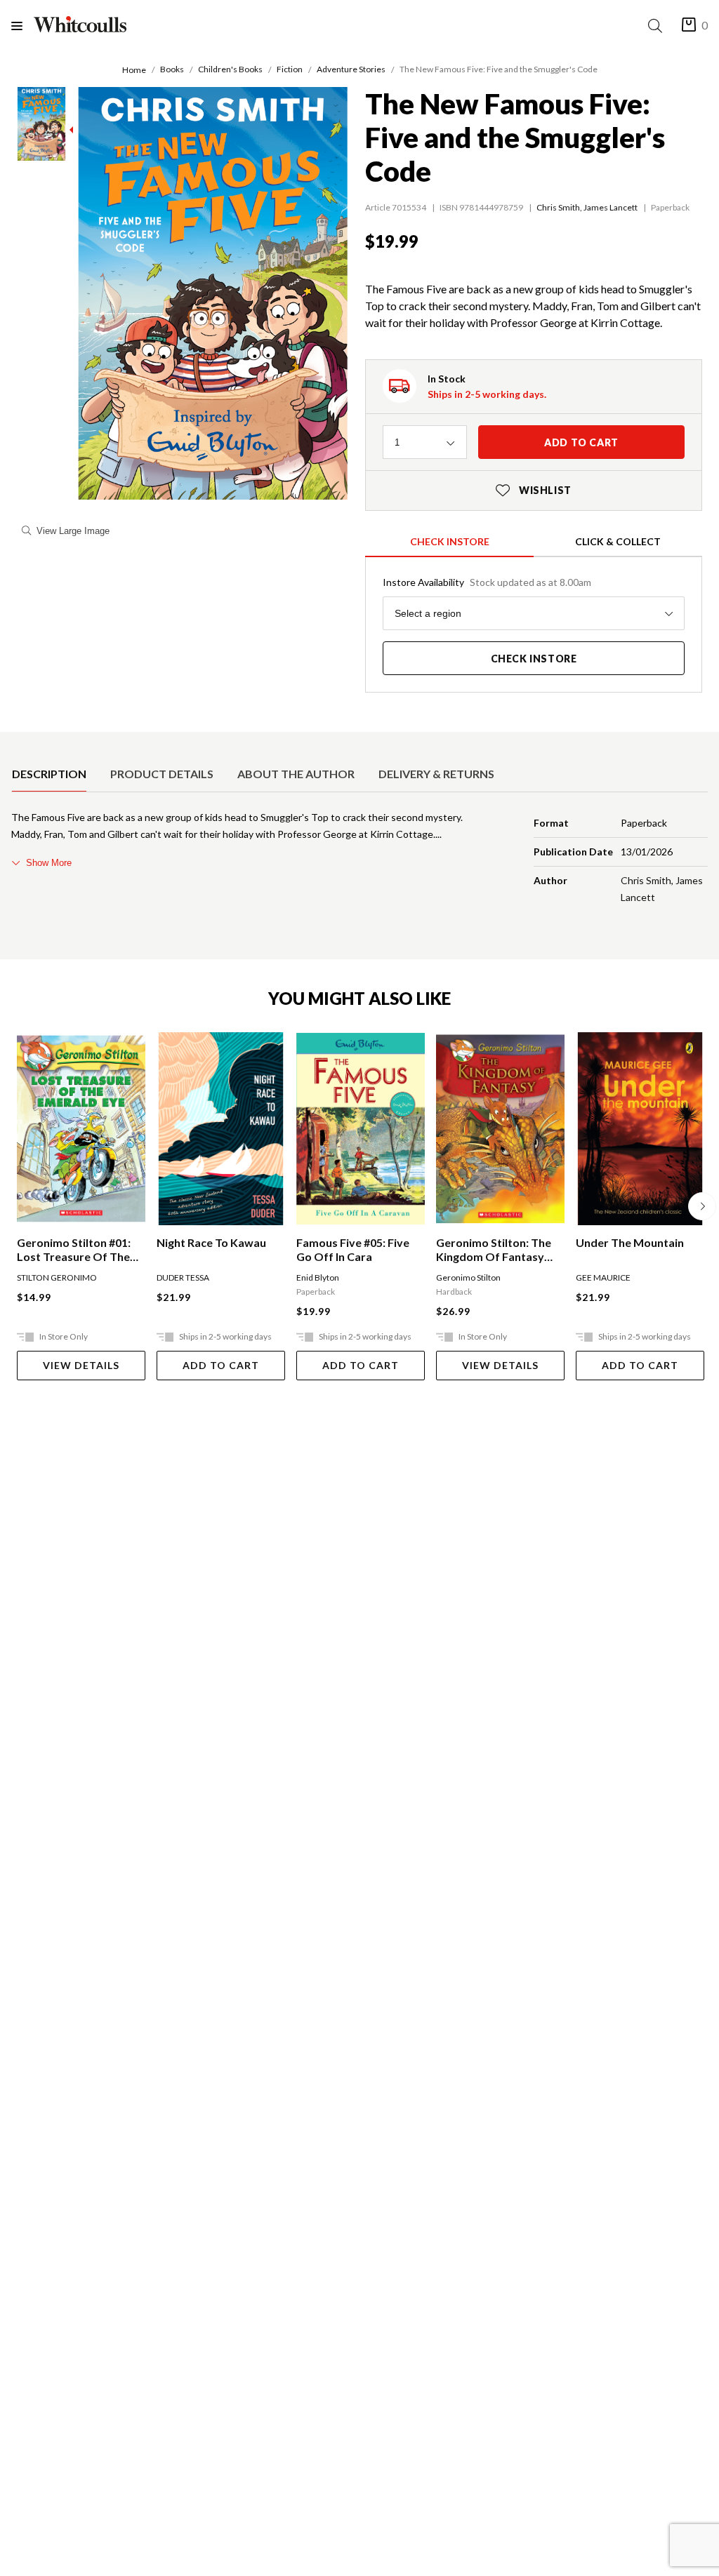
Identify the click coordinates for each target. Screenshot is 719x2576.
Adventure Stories (351, 69)
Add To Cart (221, 1365)
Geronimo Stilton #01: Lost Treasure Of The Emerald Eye (74, 1250)
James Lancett (611, 207)
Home (134, 70)
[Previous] (17, 1206)
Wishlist (534, 490)
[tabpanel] (359, 860)
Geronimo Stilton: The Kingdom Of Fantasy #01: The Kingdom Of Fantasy (494, 1250)
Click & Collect (618, 541)
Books (172, 69)
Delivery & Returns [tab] (436, 774)
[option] (49, 774)
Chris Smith (558, 207)
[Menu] (22, 26)
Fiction (290, 69)
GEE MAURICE (603, 1277)
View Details (81, 1365)
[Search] (658, 26)
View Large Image (73, 531)
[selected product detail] (16, 743)
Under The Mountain (630, 1242)
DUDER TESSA (183, 1277)
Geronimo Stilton (468, 1277)
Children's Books (230, 69)
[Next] (702, 1206)
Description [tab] (49, 774)
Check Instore (450, 541)
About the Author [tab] (296, 774)
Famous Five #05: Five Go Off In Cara (353, 1249)
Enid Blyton (318, 1277)
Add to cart (581, 442)
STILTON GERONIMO (57, 1277)
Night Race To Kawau (211, 1242)
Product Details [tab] (162, 774)
